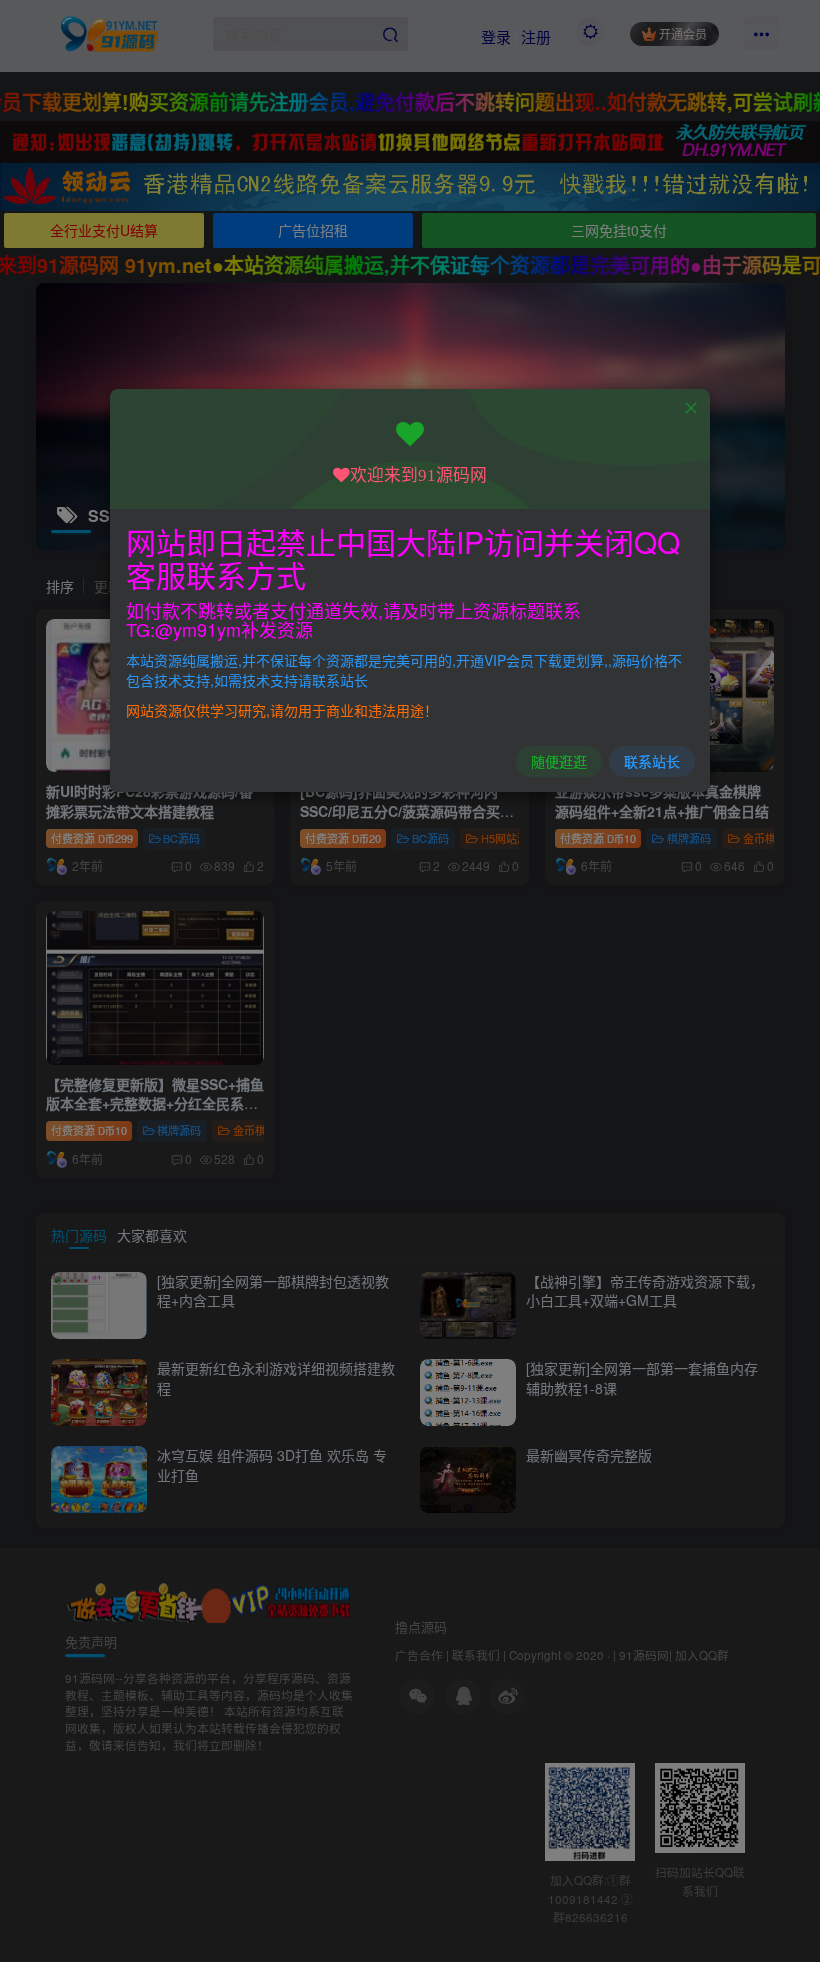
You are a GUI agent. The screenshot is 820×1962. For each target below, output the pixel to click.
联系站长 (652, 761)
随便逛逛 (559, 761)
